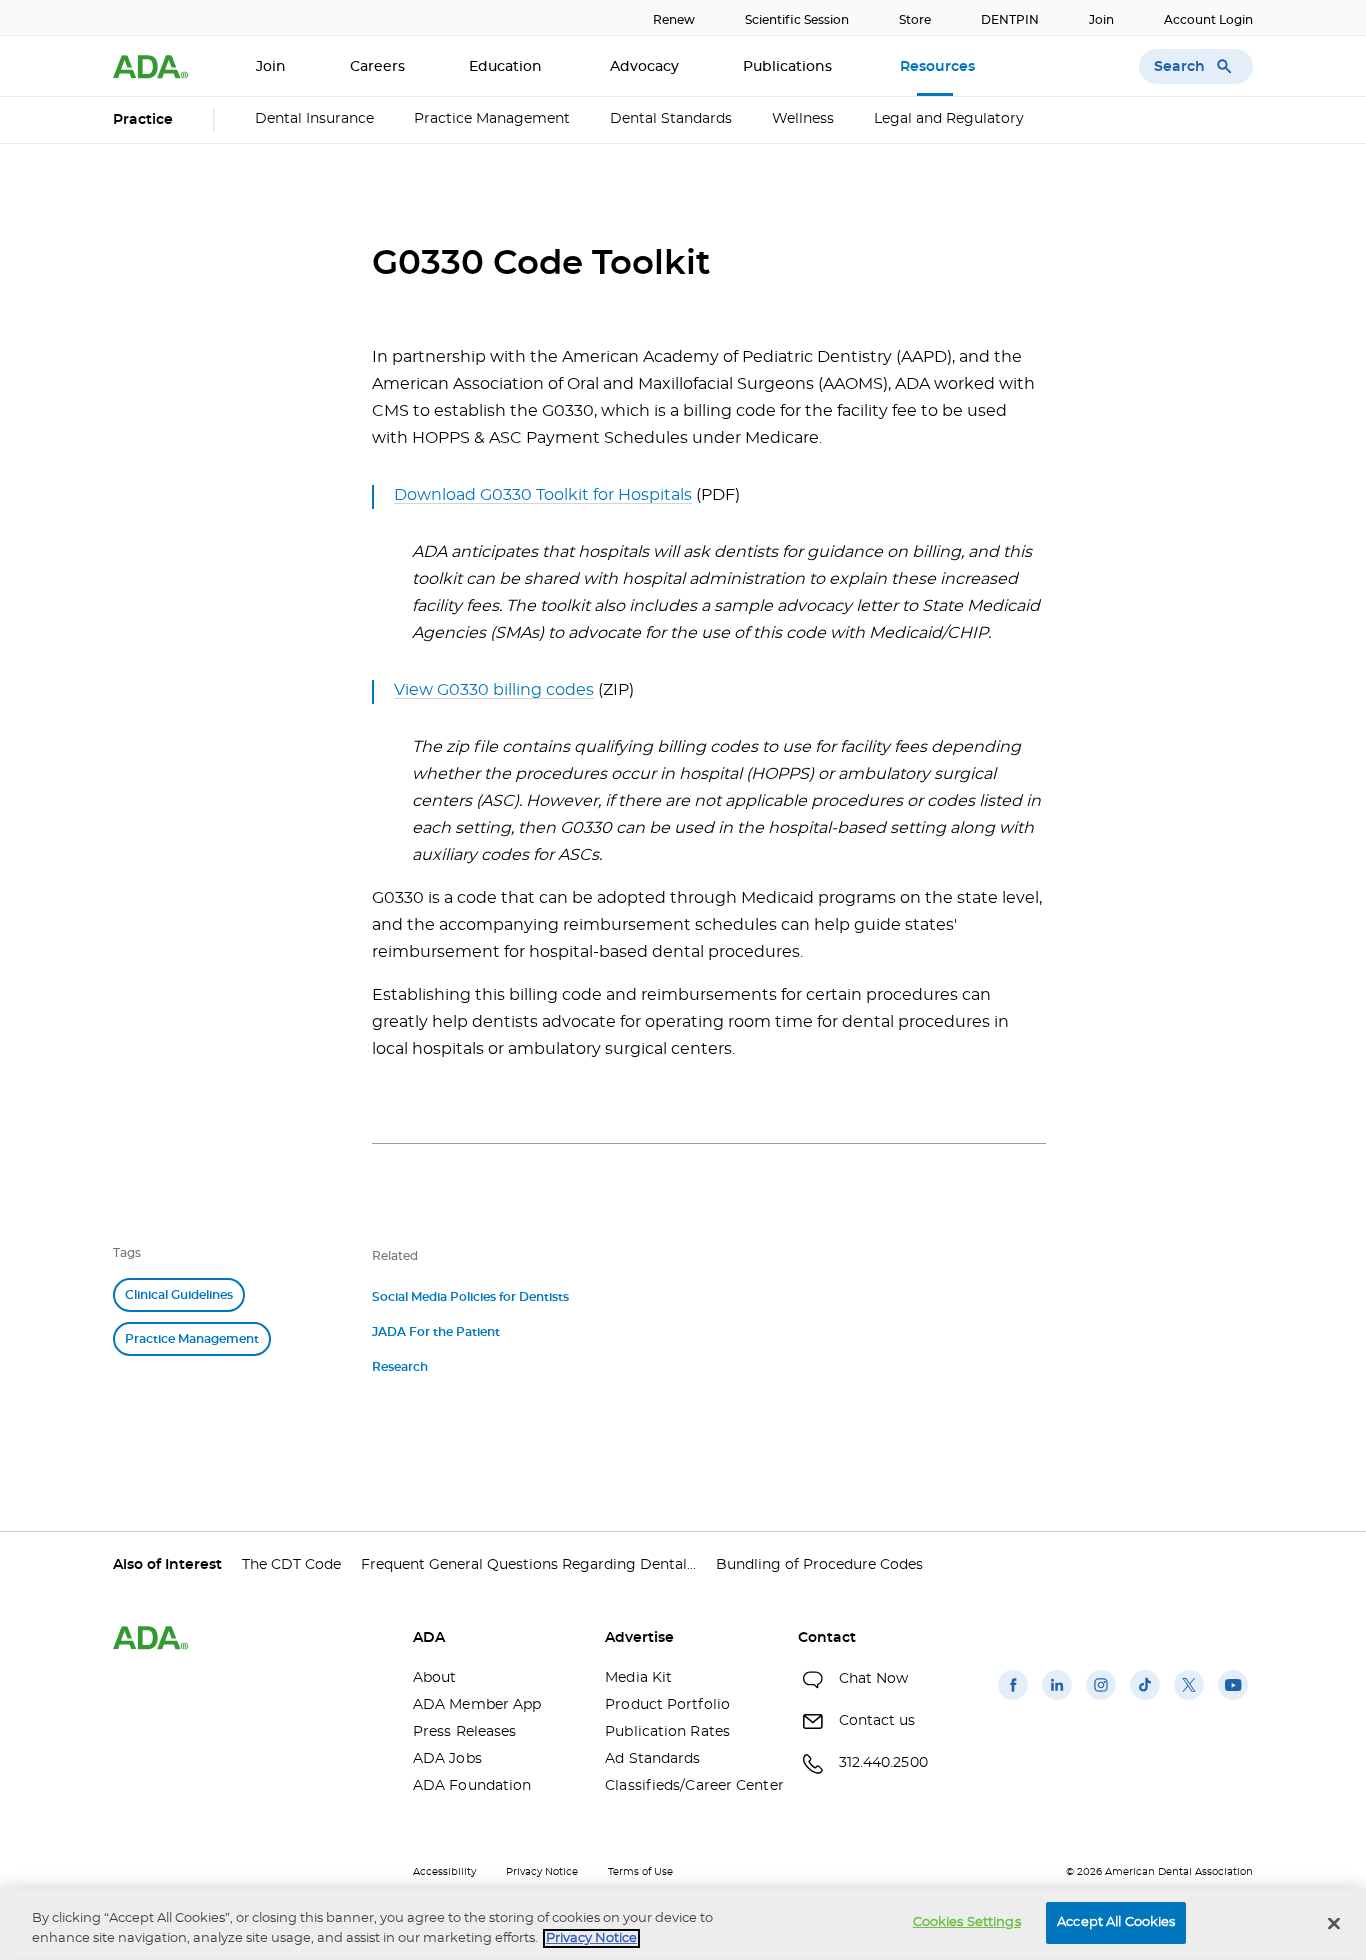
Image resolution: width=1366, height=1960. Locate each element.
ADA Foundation (472, 1786)
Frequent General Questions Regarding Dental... (528, 1565)
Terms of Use (640, 1872)
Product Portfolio (667, 1705)
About (435, 1678)
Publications (789, 67)
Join (1101, 20)
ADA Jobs (447, 1759)
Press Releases (464, 1732)
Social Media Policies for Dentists (470, 1297)
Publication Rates (667, 1732)
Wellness (803, 119)
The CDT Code (291, 1565)
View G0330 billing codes (494, 690)
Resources (939, 67)
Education (507, 67)
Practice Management (492, 119)
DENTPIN (1010, 20)
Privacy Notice (542, 1872)
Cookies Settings (967, 1922)
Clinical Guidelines (179, 1295)
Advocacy (644, 67)
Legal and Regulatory (949, 119)
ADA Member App (477, 1705)
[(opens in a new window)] (1013, 1700)
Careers (377, 67)
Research (400, 1367)
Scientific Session (797, 20)
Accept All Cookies (1116, 1922)
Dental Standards (671, 119)
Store (915, 20)
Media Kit (638, 1678)
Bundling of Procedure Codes (819, 1565)
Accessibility (444, 1872)
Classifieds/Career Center (686, 1786)
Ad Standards (652, 1759)
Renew (674, 20)
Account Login (1208, 20)
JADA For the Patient (436, 1332)
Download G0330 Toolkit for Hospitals (543, 495)
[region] (683, 1924)
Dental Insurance (314, 119)
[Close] (1334, 1923)
